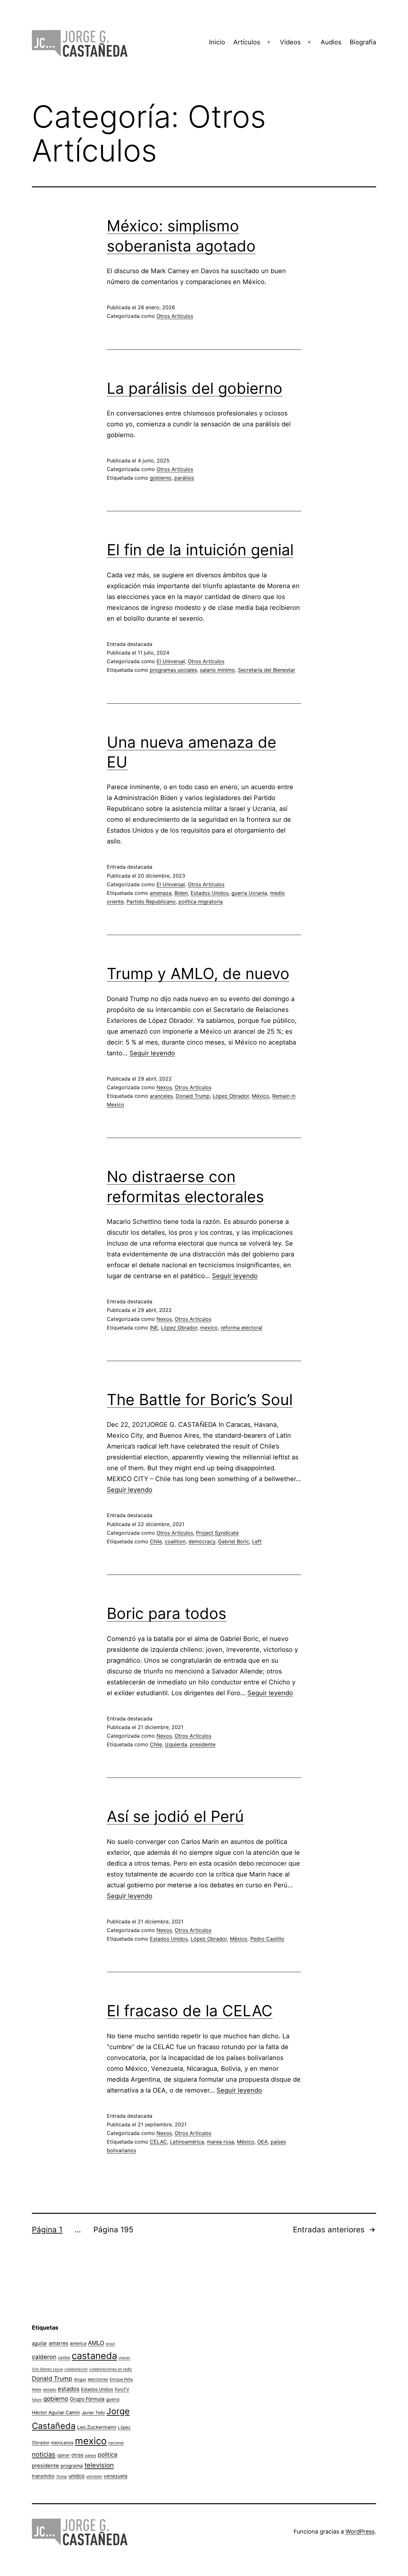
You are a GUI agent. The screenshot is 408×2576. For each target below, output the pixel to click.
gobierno (161, 478)
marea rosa (220, 2142)
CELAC (158, 2142)
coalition (175, 1541)
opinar (63, 2455)
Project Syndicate (217, 1533)
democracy (202, 1541)
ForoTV (122, 2389)
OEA (262, 2142)
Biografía (363, 42)
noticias (44, 2454)
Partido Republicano (151, 902)
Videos (290, 42)
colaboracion (76, 2369)
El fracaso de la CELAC (190, 2011)
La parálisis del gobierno (195, 388)
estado (50, 2389)
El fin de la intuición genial (200, 550)
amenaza (161, 893)
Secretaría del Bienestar (266, 670)
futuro (37, 2400)
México (261, 1096)
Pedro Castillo (267, 1939)
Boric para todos (167, 1613)
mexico (209, 1328)
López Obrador (231, 1096)
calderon (44, 2357)
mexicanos (62, 2443)
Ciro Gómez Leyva (47, 2369)
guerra (113, 2399)
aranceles (161, 1096)
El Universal (171, 661)
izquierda (176, 1744)
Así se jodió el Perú (175, 1816)
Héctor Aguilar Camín (56, 2413)
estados (69, 2389)
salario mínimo (217, 670)
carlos (64, 2357)
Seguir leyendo (152, 1053)
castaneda (94, 2356)
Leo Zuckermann (97, 2427)
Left (257, 1541)
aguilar (40, 2343)
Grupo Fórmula (87, 2399)
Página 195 (113, 2230)
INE (154, 1328)
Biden (181, 893)
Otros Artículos (175, 316)
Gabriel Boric (234, 1541)
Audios (331, 42)
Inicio (217, 42)
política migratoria (201, 902)
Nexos (164, 1087)
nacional (116, 2443)
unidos (76, 2476)
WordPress (360, 2531)
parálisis (184, 478)
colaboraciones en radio (111, 2369)
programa (72, 2466)
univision (94, 2476)
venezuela (116, 2476)
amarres (58, 2343)
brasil (110, 2344)
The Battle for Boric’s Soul (200, 1400)
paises (91, 2455)
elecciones (98, 2379)
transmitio (43, 2476)
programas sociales (173, 670)
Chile (156, 1541)
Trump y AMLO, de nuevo (198, 973)
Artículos (247, 42)
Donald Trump (193, 1096)
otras (77, 2455)
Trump (62, 2476)
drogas (80, 2379)
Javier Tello (93, 2413)
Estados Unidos (210, 893)
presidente (203, 1744)
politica (108, 2455)
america (78, 2343)
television (99, 2465)
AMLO (96, 2343)
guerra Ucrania (249, 893)
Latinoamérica (187, 2142)
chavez (124, 2358)
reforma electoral (241, 1328)
